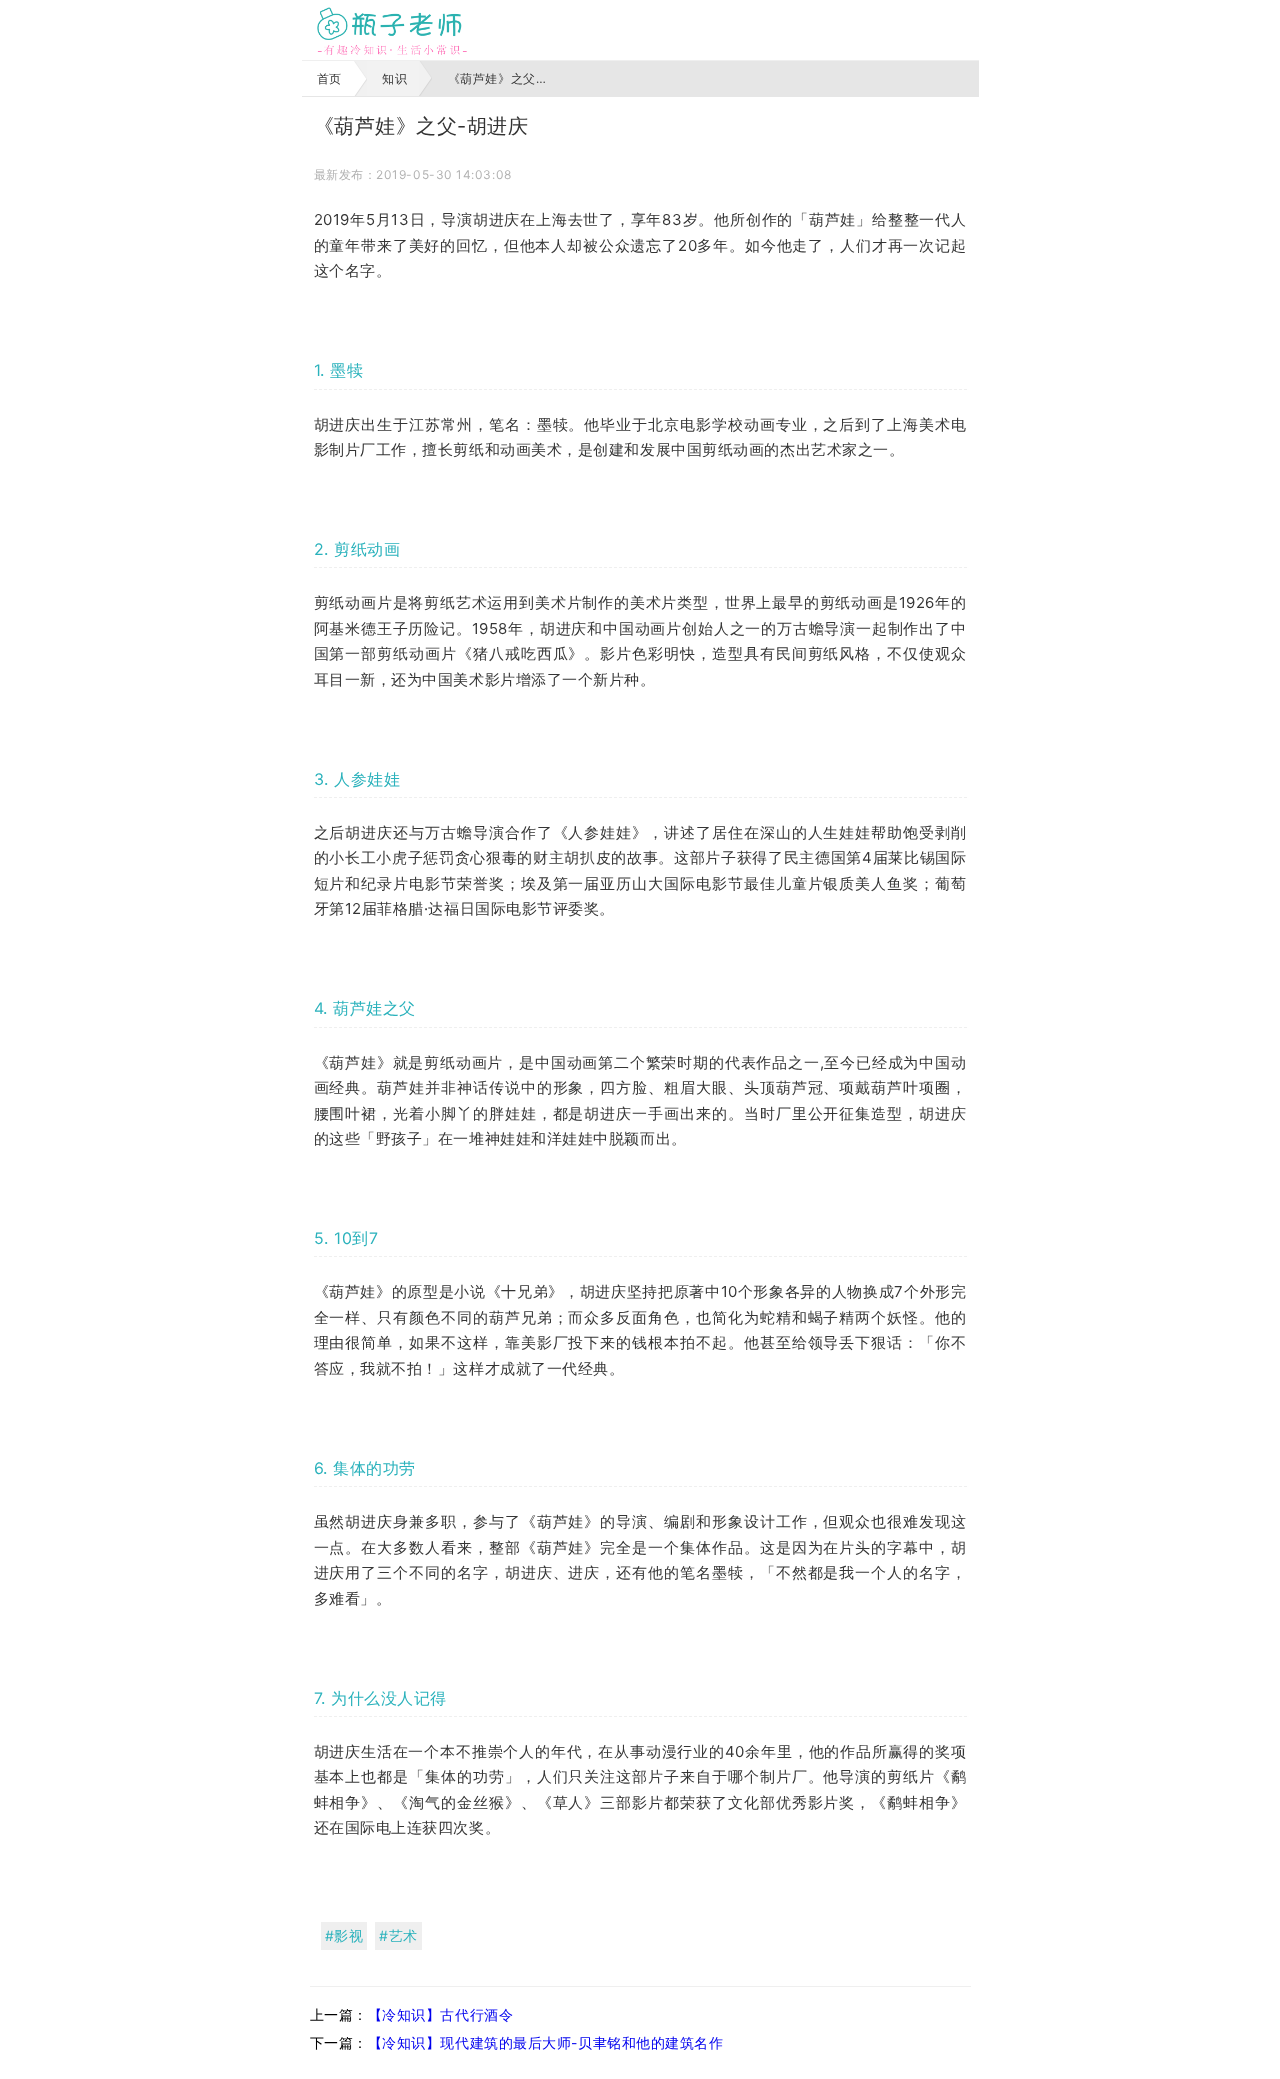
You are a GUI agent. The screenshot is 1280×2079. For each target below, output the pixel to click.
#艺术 (398, 1935)
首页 (329, 78)
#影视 (344, 1935)
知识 (394, 78)
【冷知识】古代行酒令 (441, 2014)
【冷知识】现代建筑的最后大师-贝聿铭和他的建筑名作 (546, 2042)
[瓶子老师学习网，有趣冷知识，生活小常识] (392, 30)
